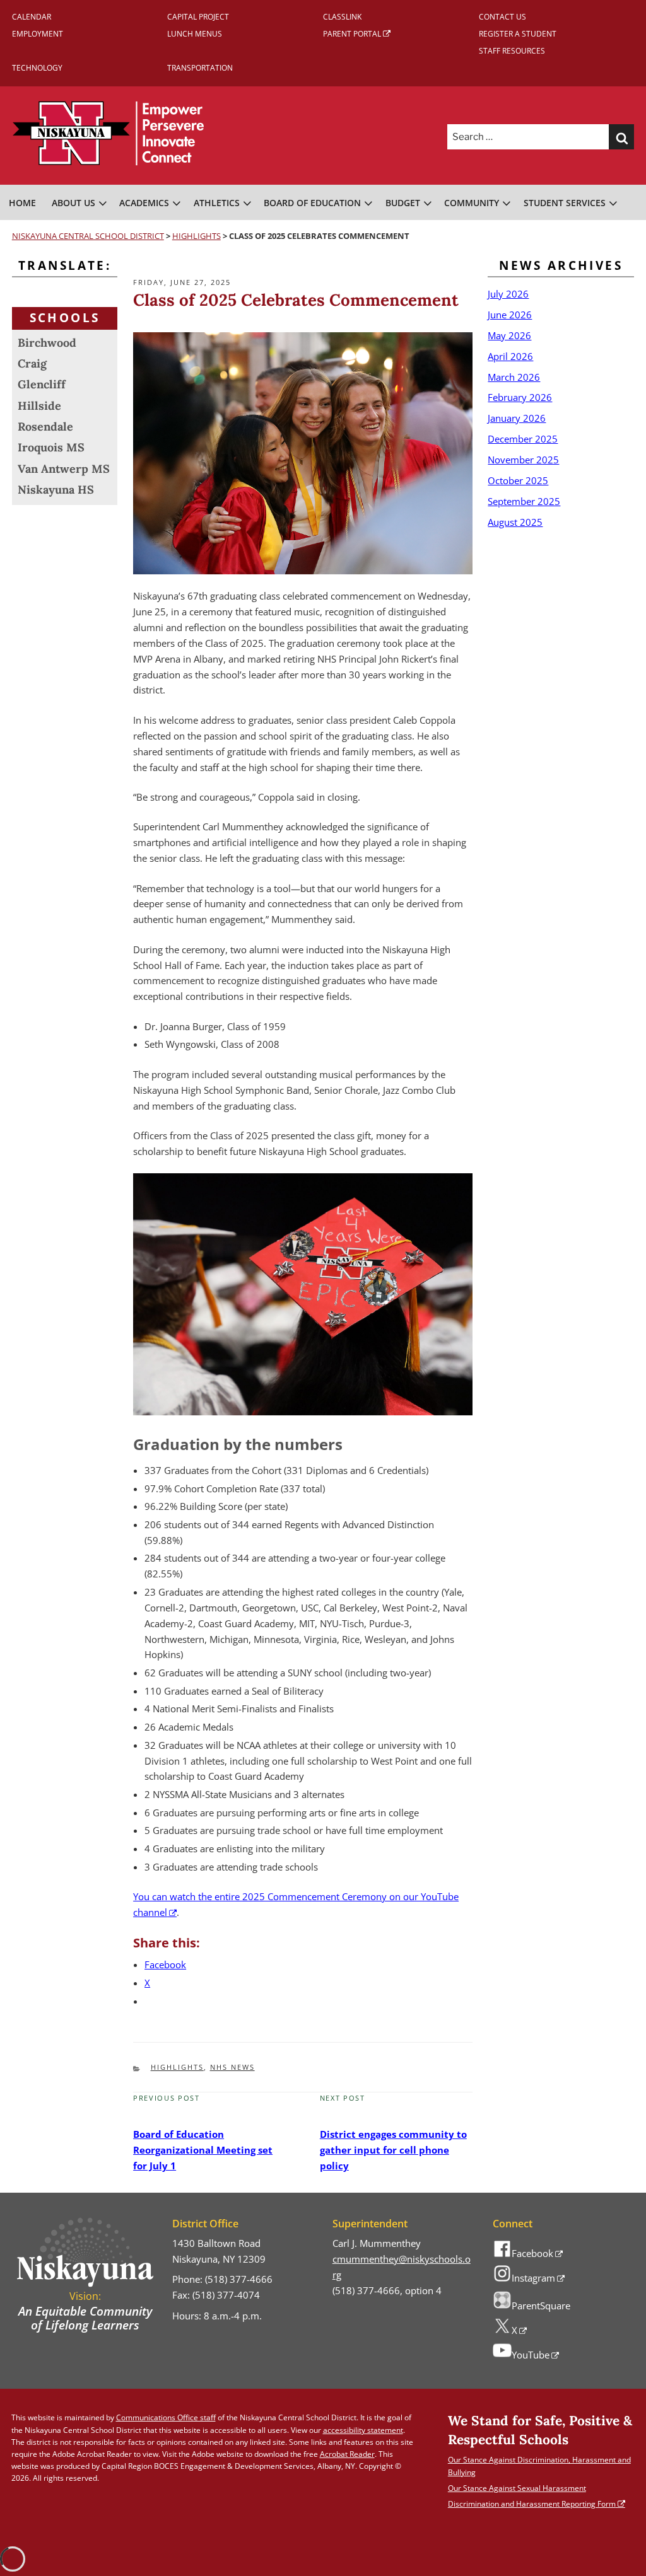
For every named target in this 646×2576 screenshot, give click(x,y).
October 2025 (518, 480)
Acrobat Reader (347, 2454)
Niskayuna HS (56, 490)
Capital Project (198, 17)
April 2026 (510, 356)
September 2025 (524, 501)
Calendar (32, 17)
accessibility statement (363, 2430)
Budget (403, 203)
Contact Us (502, 17)
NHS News (232, 2067)
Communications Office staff (166, 2417)
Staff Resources (512, 51)
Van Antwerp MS (64, 469)
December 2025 (523, 439)
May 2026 (509, 335)
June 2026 (510, 315)
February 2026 (520, 397)
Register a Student (518, 34)
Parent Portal (352, 34)
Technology (37, 68)
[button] (621, 137)
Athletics (217, 203)
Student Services (565, 203)
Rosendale (45, 426)
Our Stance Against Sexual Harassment (517, 2488)
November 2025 (523, 460)
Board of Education (312, 203)
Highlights (177, 2067)
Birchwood (47, 343)
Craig (32, 363)
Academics (144, 203)
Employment (38, 34)
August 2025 (515, 522)
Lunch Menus (195, 34)
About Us (73, 203)
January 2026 (517, 418)
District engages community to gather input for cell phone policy (393, 2150)
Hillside (39, 406)
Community (472, 203)
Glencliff (42, 384)
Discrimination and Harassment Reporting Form (532, 2504)
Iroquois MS (51, 447)
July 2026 (508, 294)
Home (22, 203)
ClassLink (342, 17)
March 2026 (514, 377)
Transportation (200, 68)
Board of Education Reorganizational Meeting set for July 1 (203, 2150)
